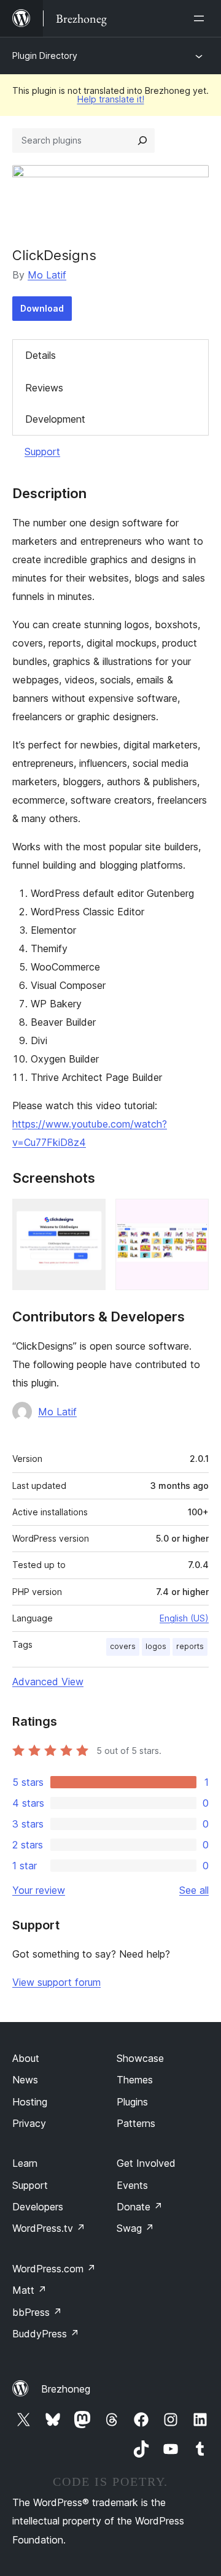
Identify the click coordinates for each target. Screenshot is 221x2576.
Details (41, 355)
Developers (38, 2207)
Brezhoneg (66, 2389)
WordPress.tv (49, 2228)
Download (42, 308)
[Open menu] (201, 18)
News (25, 2080)
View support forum (56, 1982)
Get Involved (146, 2163)
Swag (135, 2228)
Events (132, 2185)
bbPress (37, 2312)
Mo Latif (47, 275)
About (26, 2058)
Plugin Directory (45, 56)
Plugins (132, 2102)
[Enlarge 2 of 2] (192, 1215)
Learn (25, 2163)
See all (194, 1890)
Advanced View (48, 1682)
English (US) (184, 1618)
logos (156, 1646)
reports (190, 1646)
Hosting (30, 2102)
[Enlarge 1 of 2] (89, 1215)
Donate (140, 2207)
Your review (39, 1890)
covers (123, 1646)
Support (42, 452)
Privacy (29, 2123)
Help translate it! (111, 99)
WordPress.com (54, 2269)
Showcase (140, 2058)
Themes (135, 2080)
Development (55, 419)
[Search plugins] (142, 140)
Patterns (136, 2123)
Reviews (44, 388)
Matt (29, 2290)
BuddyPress (46, 2334)
